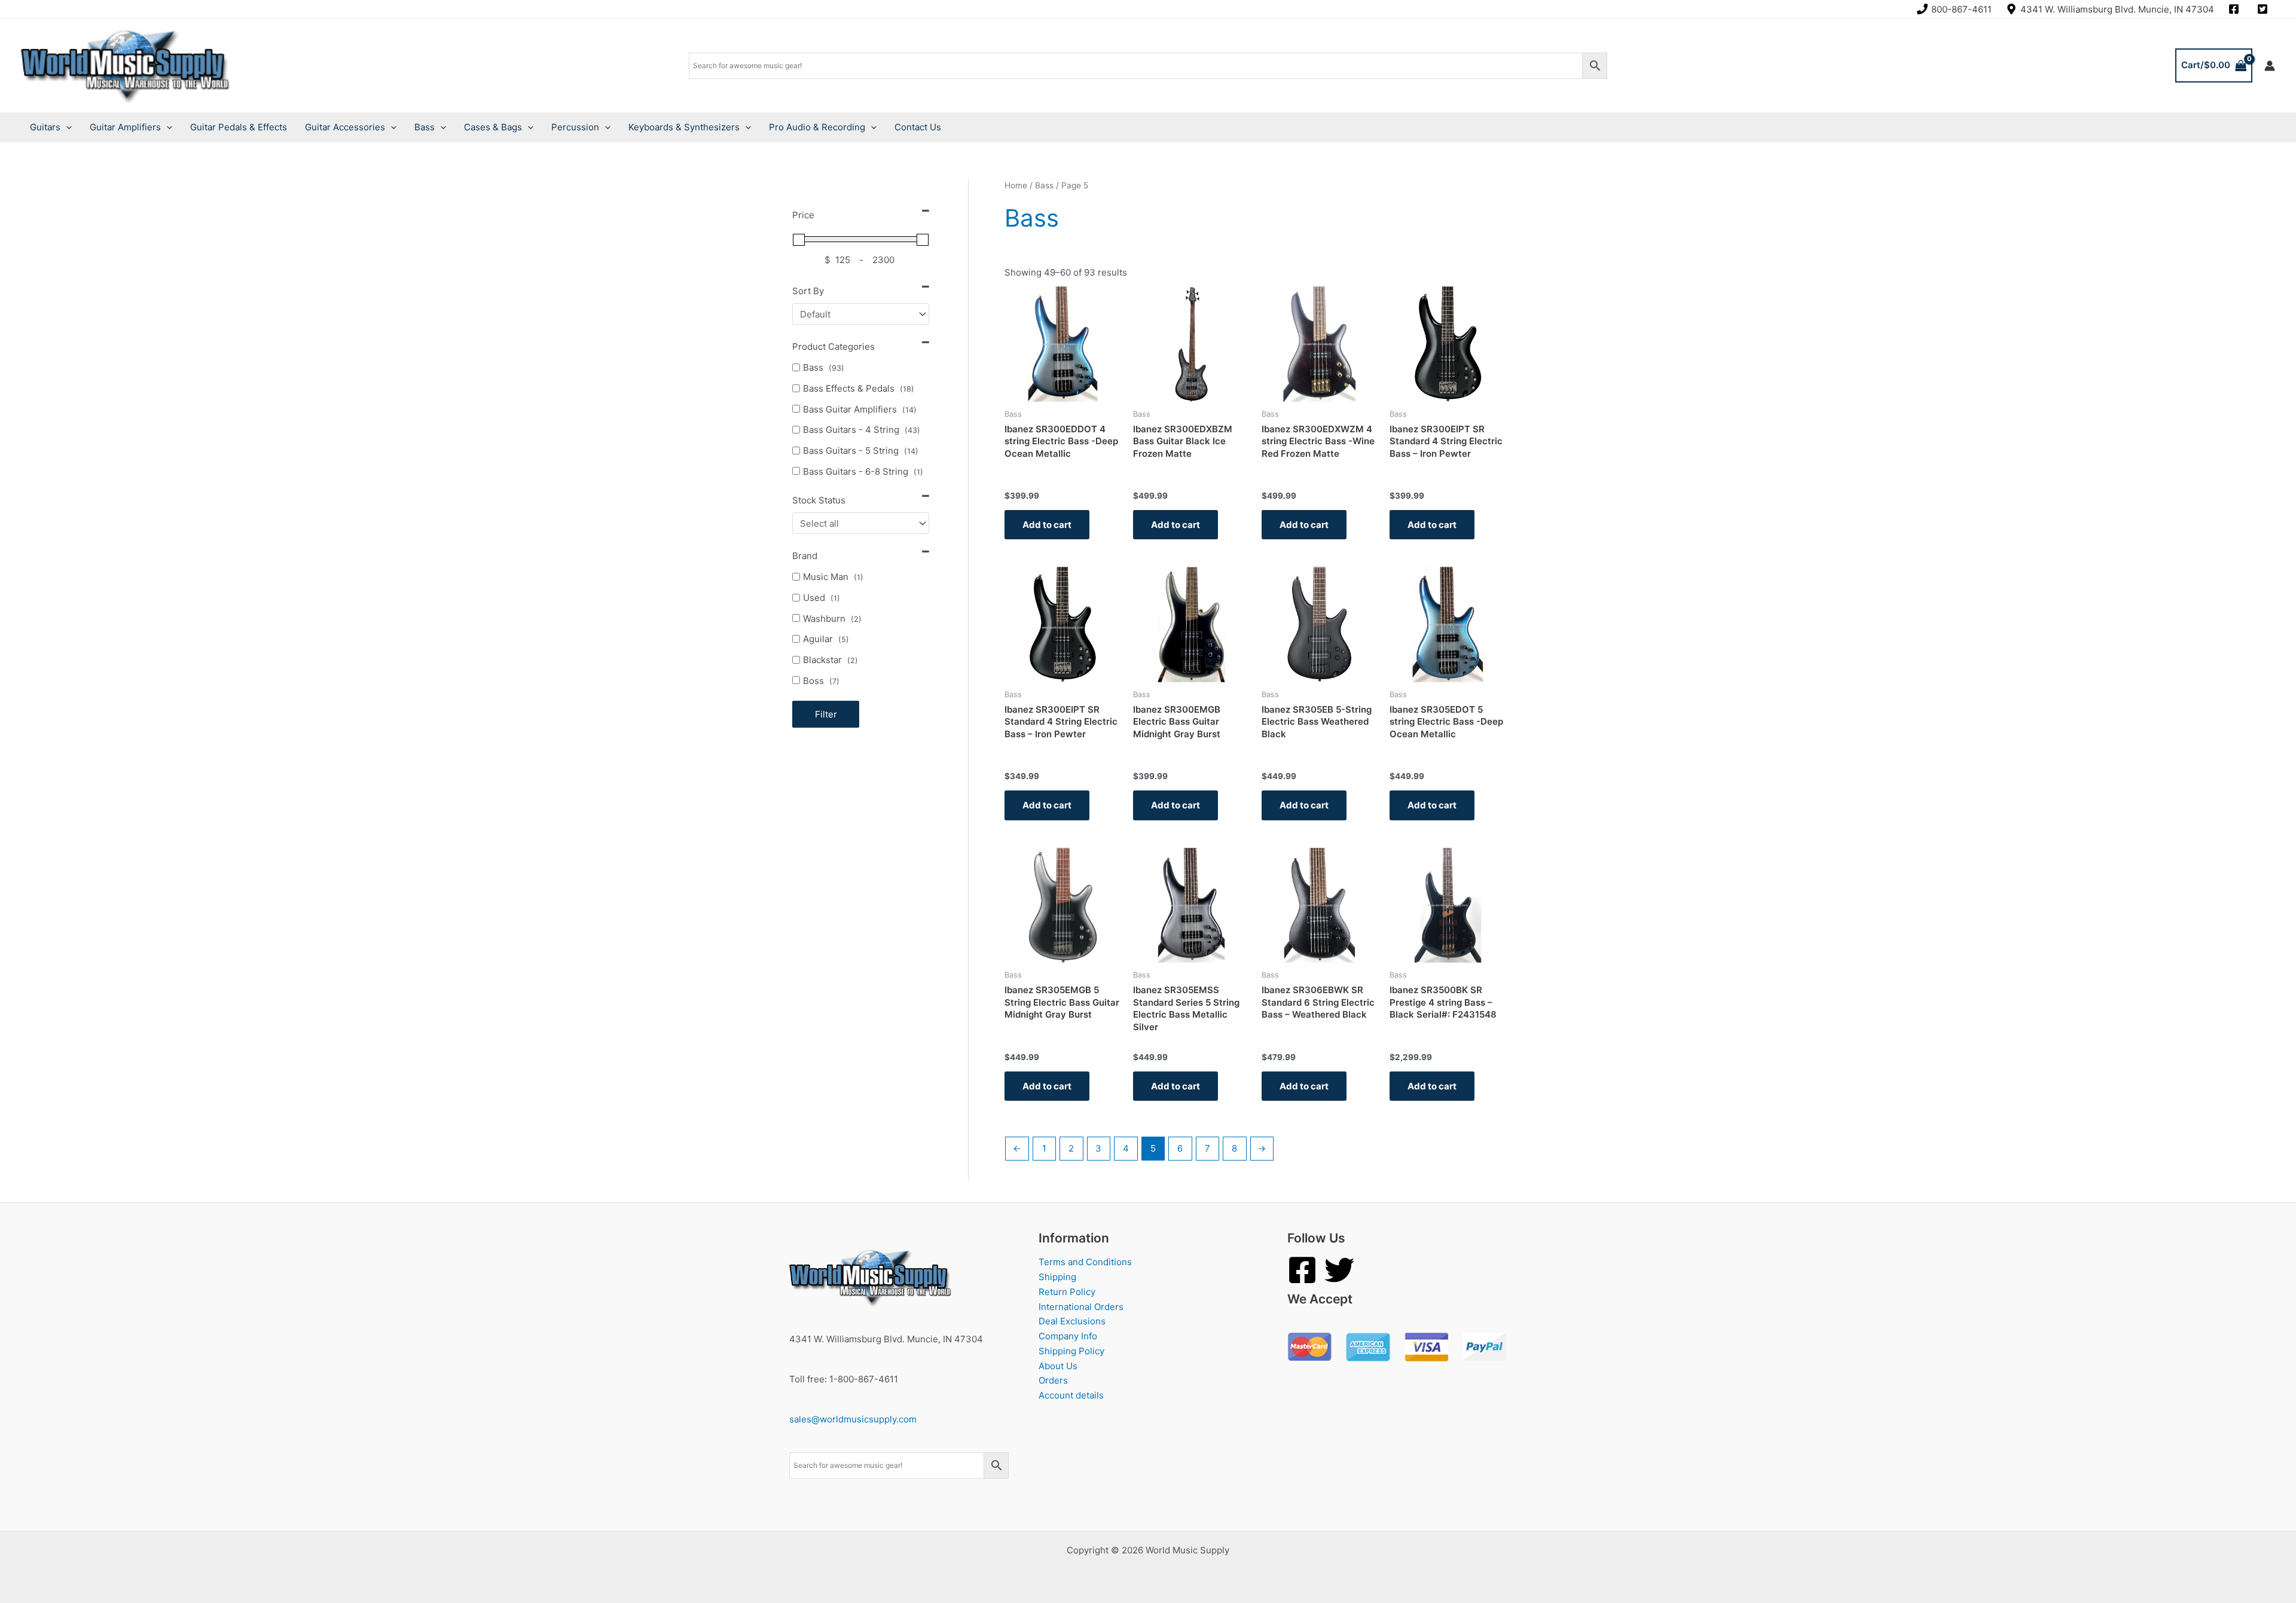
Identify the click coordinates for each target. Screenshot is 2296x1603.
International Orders (1081, 1307)
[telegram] (2264, 9)
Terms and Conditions (1085, 1262)
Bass (425, 127)
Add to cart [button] (1047, 525)
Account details (1071, 1395)
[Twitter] (1339, 1270)
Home (1016, 185)
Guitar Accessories (345, 127)
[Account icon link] (2270, 66)
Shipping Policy (1071, 1351)
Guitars (45, 127)
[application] (66, 127)
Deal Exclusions (1072, 1321)
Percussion (575, 127)
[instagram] (2236, 9)
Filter (826, 714)
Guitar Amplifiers (125, 127)
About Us (1058, 1366)
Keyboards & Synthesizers (684, 127)
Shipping (1057, 1277)
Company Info (1068, 1336)
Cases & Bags (493, 127)
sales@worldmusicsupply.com (853, 1419)
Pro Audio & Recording (817, 127)
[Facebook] (1302, 1270)
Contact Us (918, 127)
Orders (1053, 1380)
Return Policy (1067, 1292)
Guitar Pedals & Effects (239, 127)
